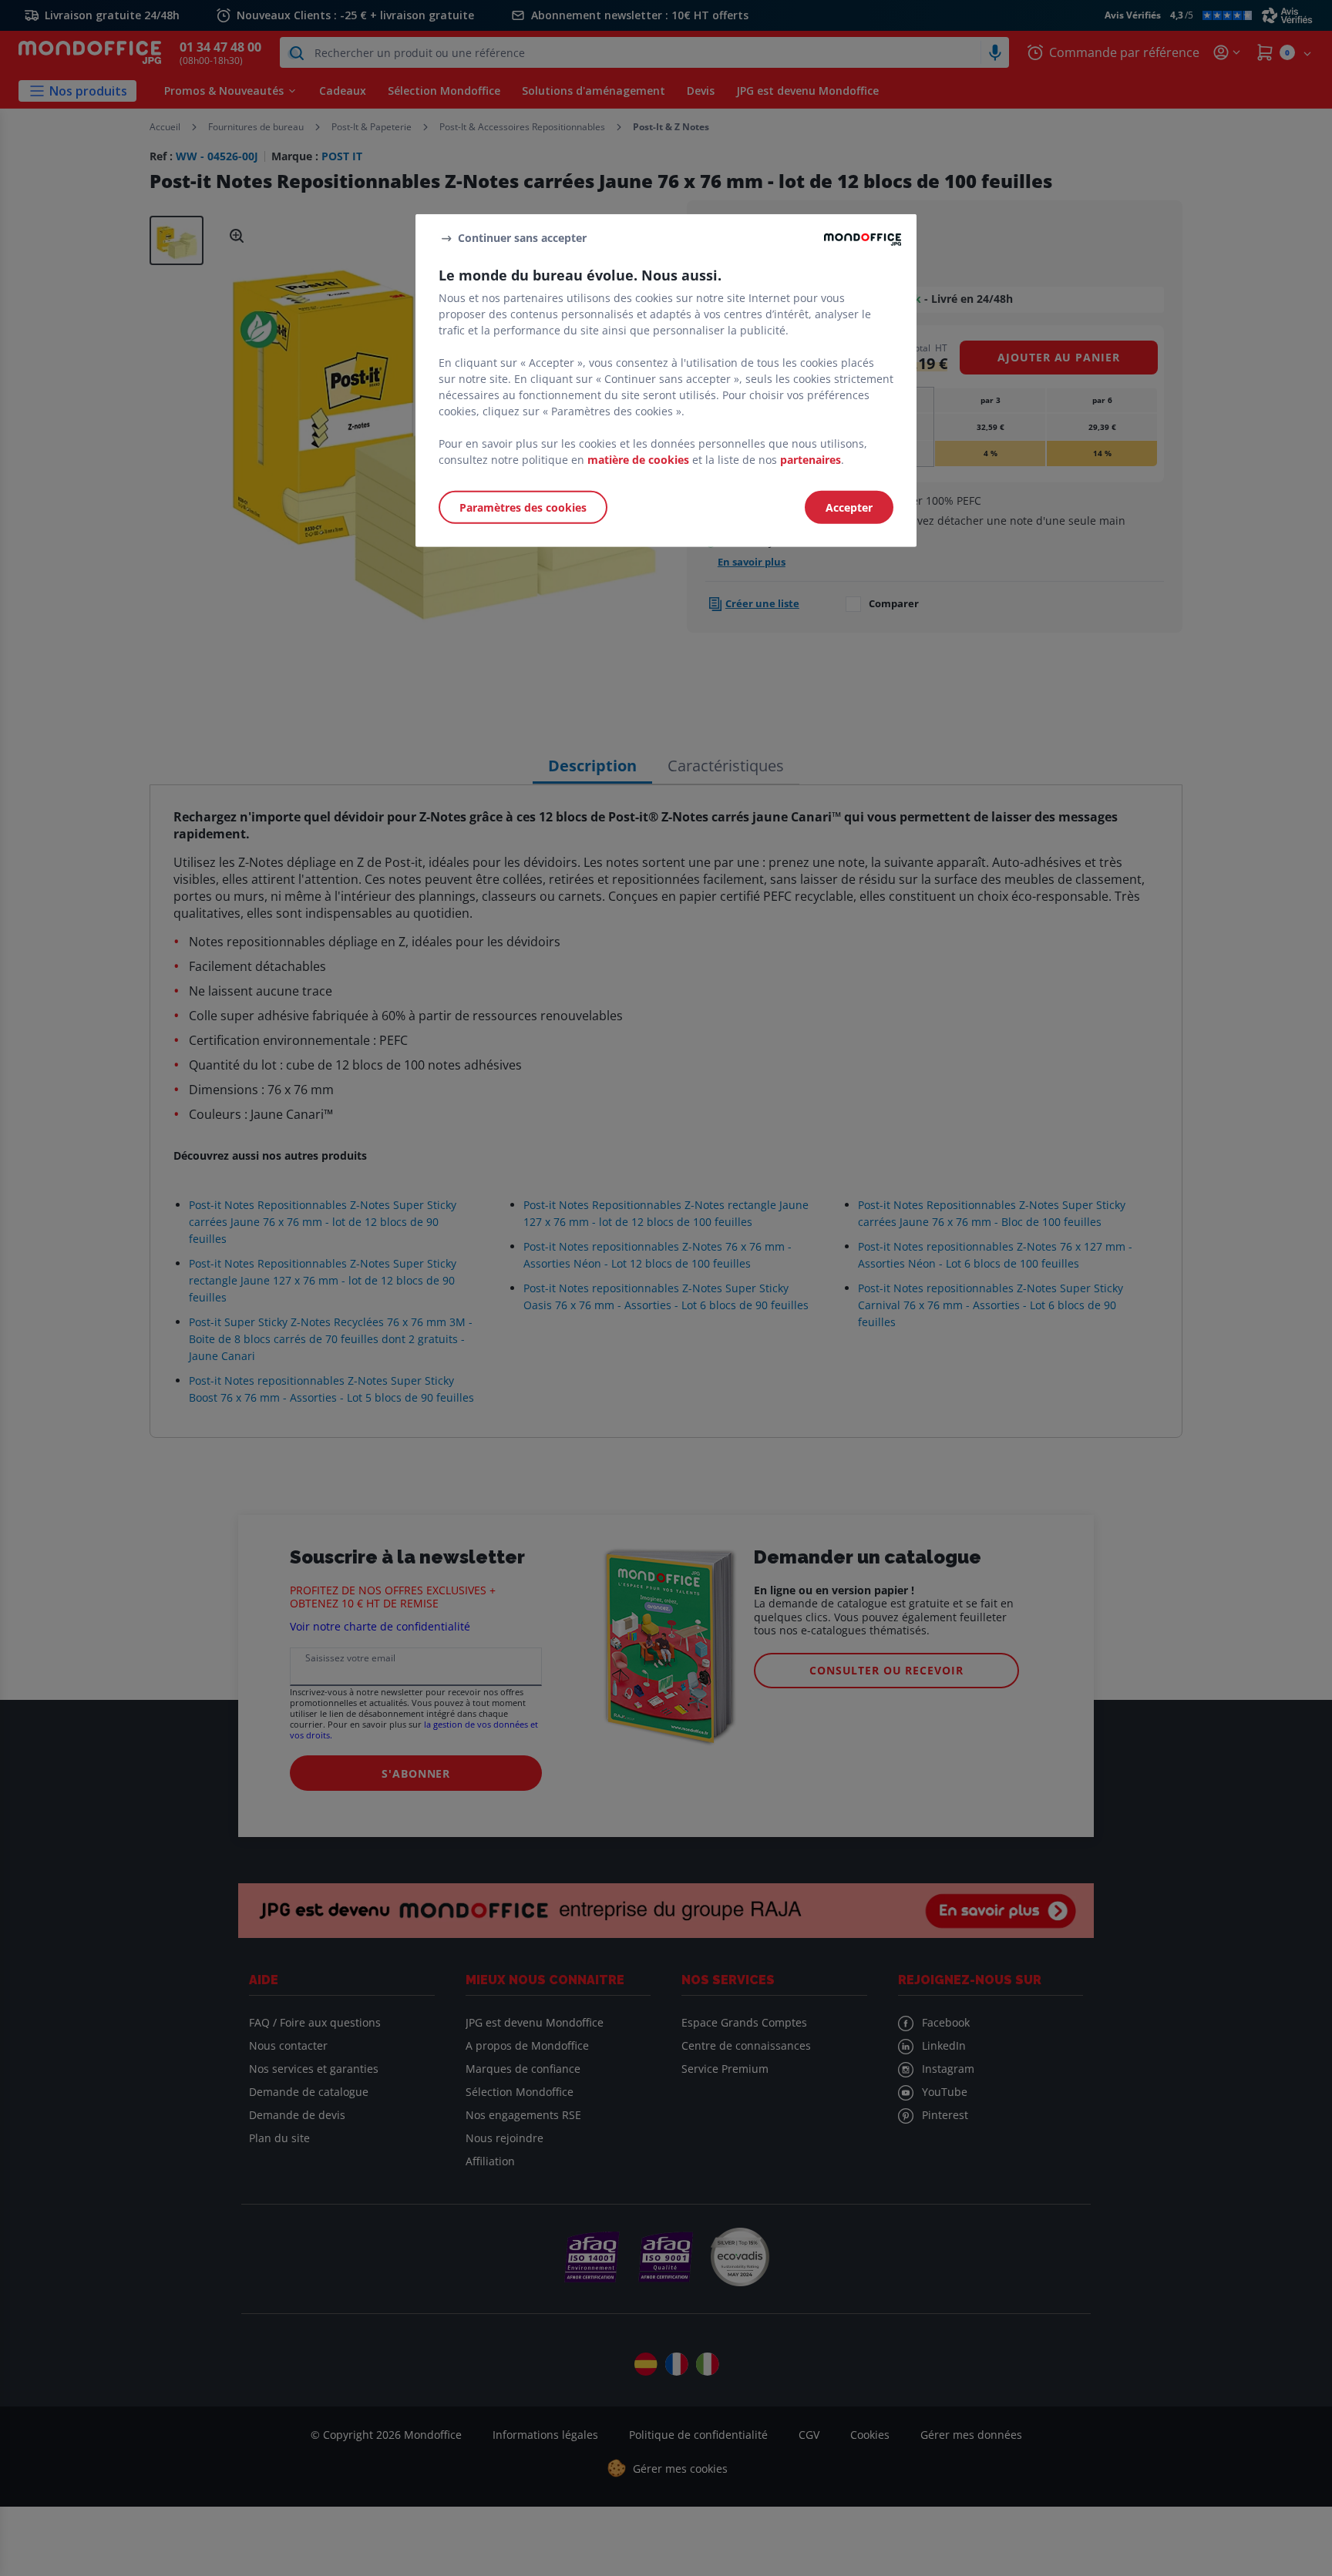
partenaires (811, 460)
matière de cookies (638, 460)
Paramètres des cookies (523, 507)
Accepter (849, 507)
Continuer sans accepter (522, 238)
